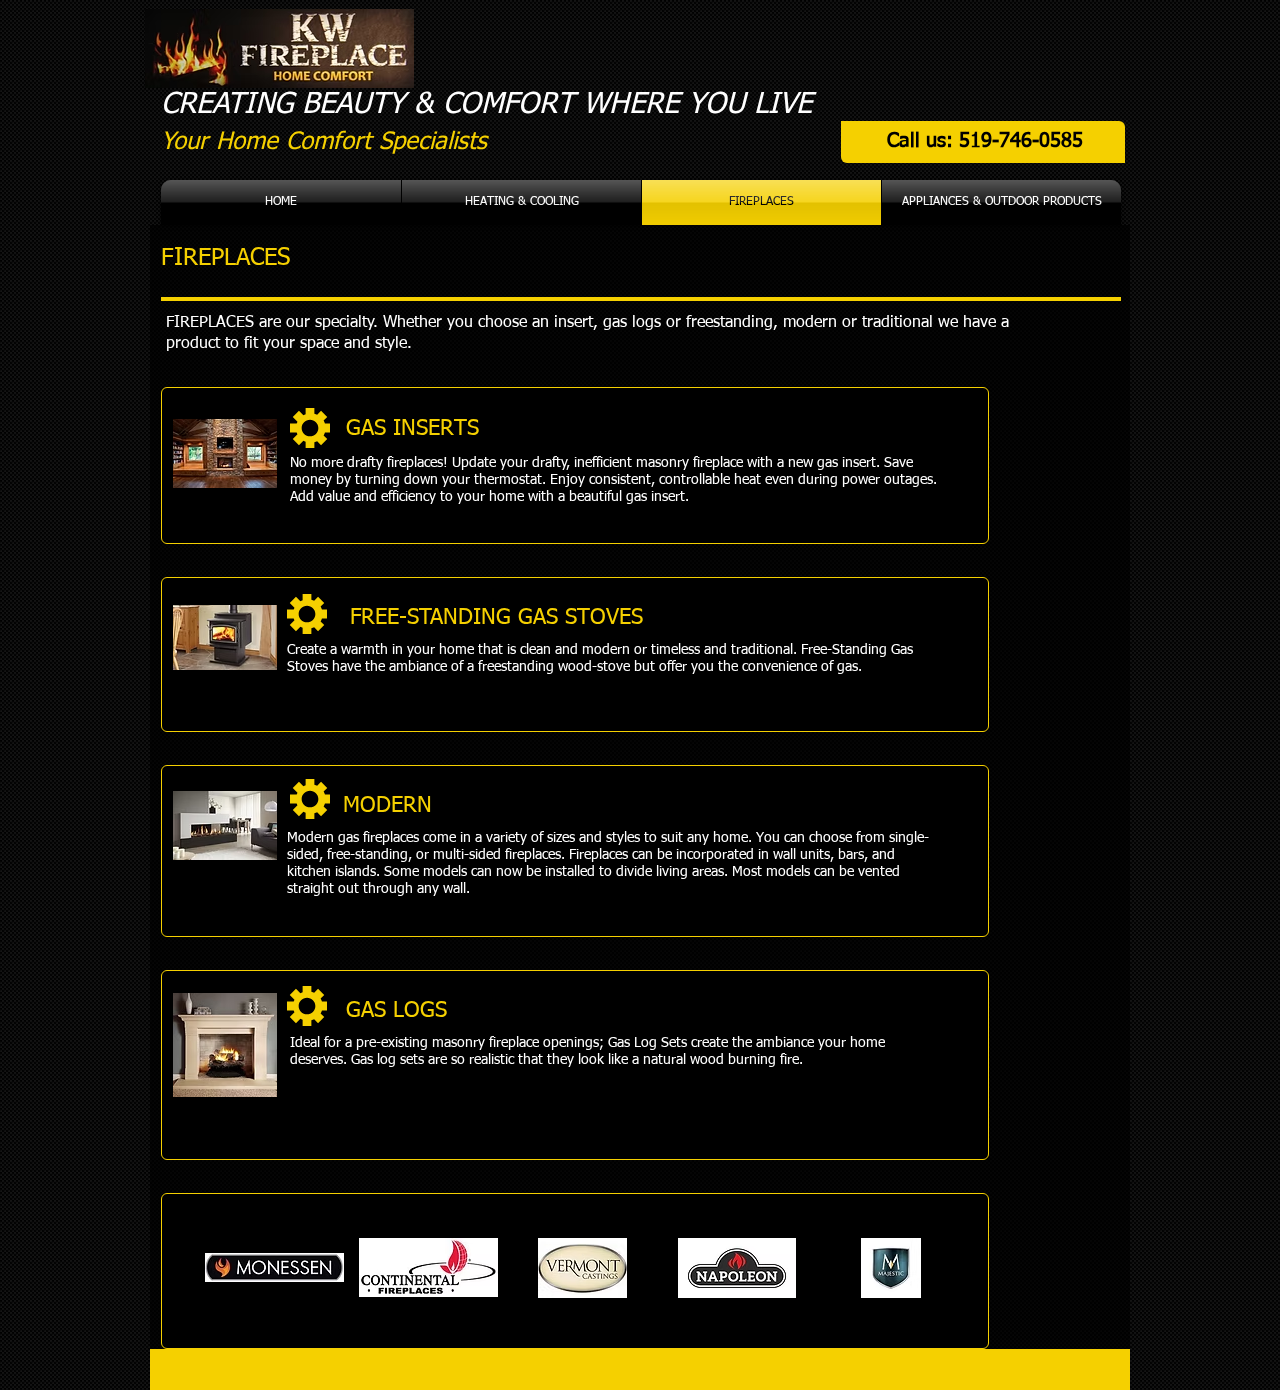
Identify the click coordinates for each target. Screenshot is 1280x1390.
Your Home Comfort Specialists (324, 142)
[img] (274, 1268)
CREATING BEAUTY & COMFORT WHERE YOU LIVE (486, 104)
